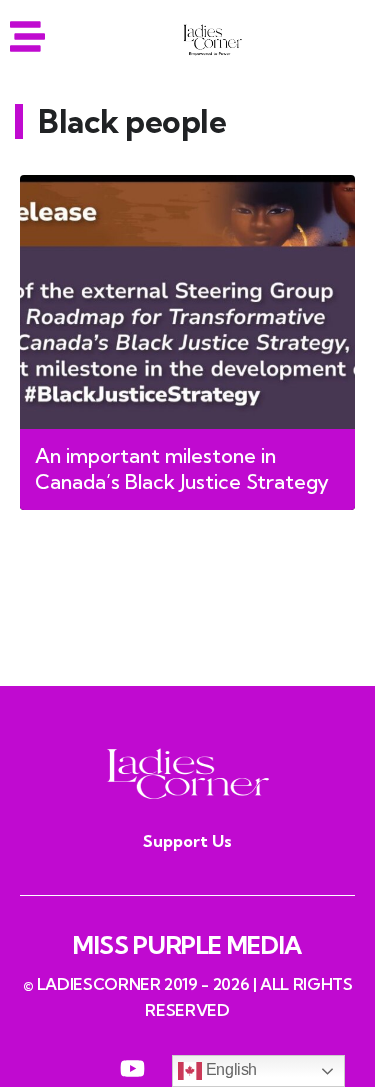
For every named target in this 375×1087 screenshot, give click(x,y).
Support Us (187, 841)
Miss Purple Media (187, 945)
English (229, 1069)
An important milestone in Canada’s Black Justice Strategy (182, 468)
